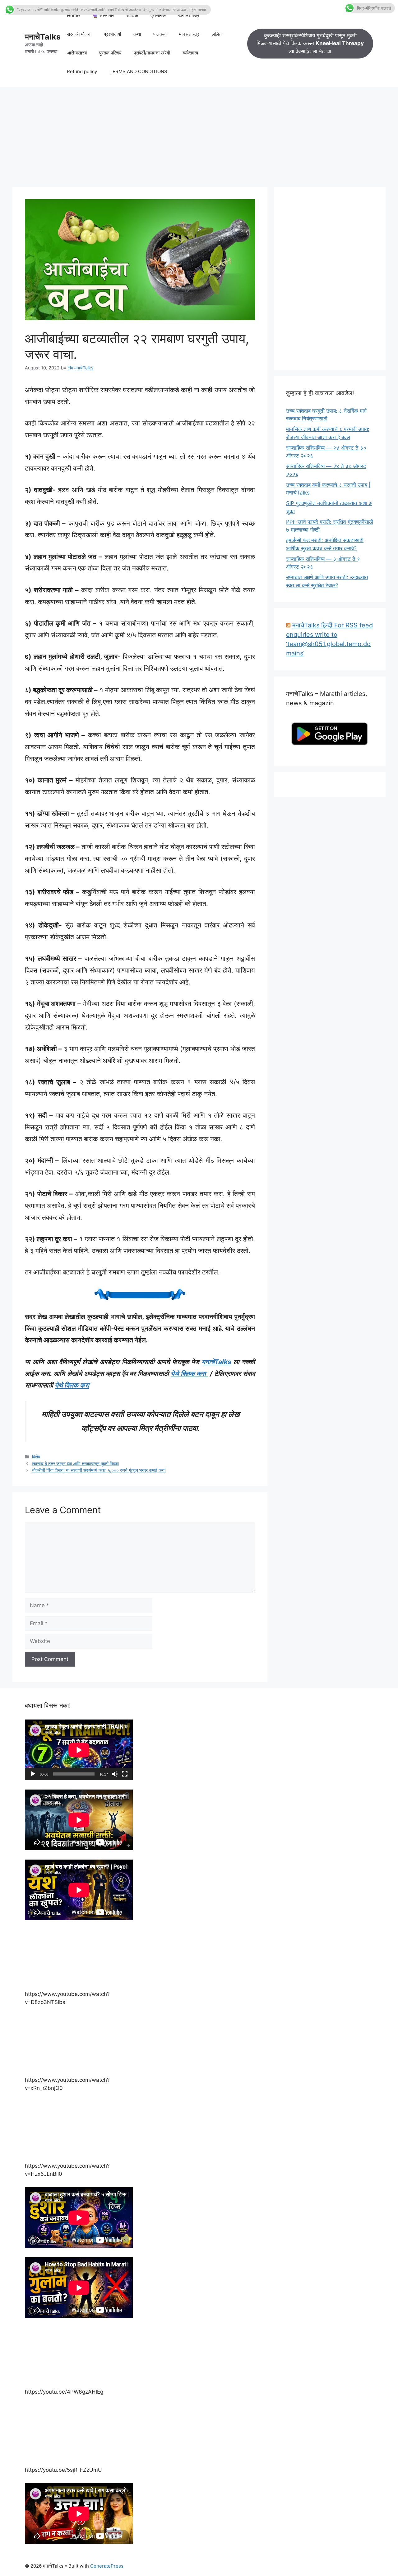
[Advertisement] (199, 134)
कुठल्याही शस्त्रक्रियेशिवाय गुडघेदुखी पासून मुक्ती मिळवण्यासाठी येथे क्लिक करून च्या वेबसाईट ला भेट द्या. (310, 43)
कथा (137, 34)
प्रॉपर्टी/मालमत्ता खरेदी (152, 53)
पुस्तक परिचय (110, 53)
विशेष (36, 1457)
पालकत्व (160, 34)
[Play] (33, 1774)
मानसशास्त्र (189, 34)
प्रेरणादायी (112, 34)
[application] (79, 1750)
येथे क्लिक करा (189, 1374)
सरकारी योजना (79, 34)
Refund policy (82, 71)
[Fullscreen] (125, 1774)
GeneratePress (107, 2566)
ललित (217, 34)
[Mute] (115, 1774)
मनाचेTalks (43, 37)
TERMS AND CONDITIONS (138, 71)
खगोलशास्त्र (189, 15)
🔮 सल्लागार (103, 15)
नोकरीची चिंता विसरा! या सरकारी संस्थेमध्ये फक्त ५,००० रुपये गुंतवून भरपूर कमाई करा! (99, 1470)
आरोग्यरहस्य (77, 53)
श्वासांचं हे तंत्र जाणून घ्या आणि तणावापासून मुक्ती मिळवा (75, 1464)
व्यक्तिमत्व (190, 53)
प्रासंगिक (158, 15)
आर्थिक (132, 15)
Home (73, 15)
